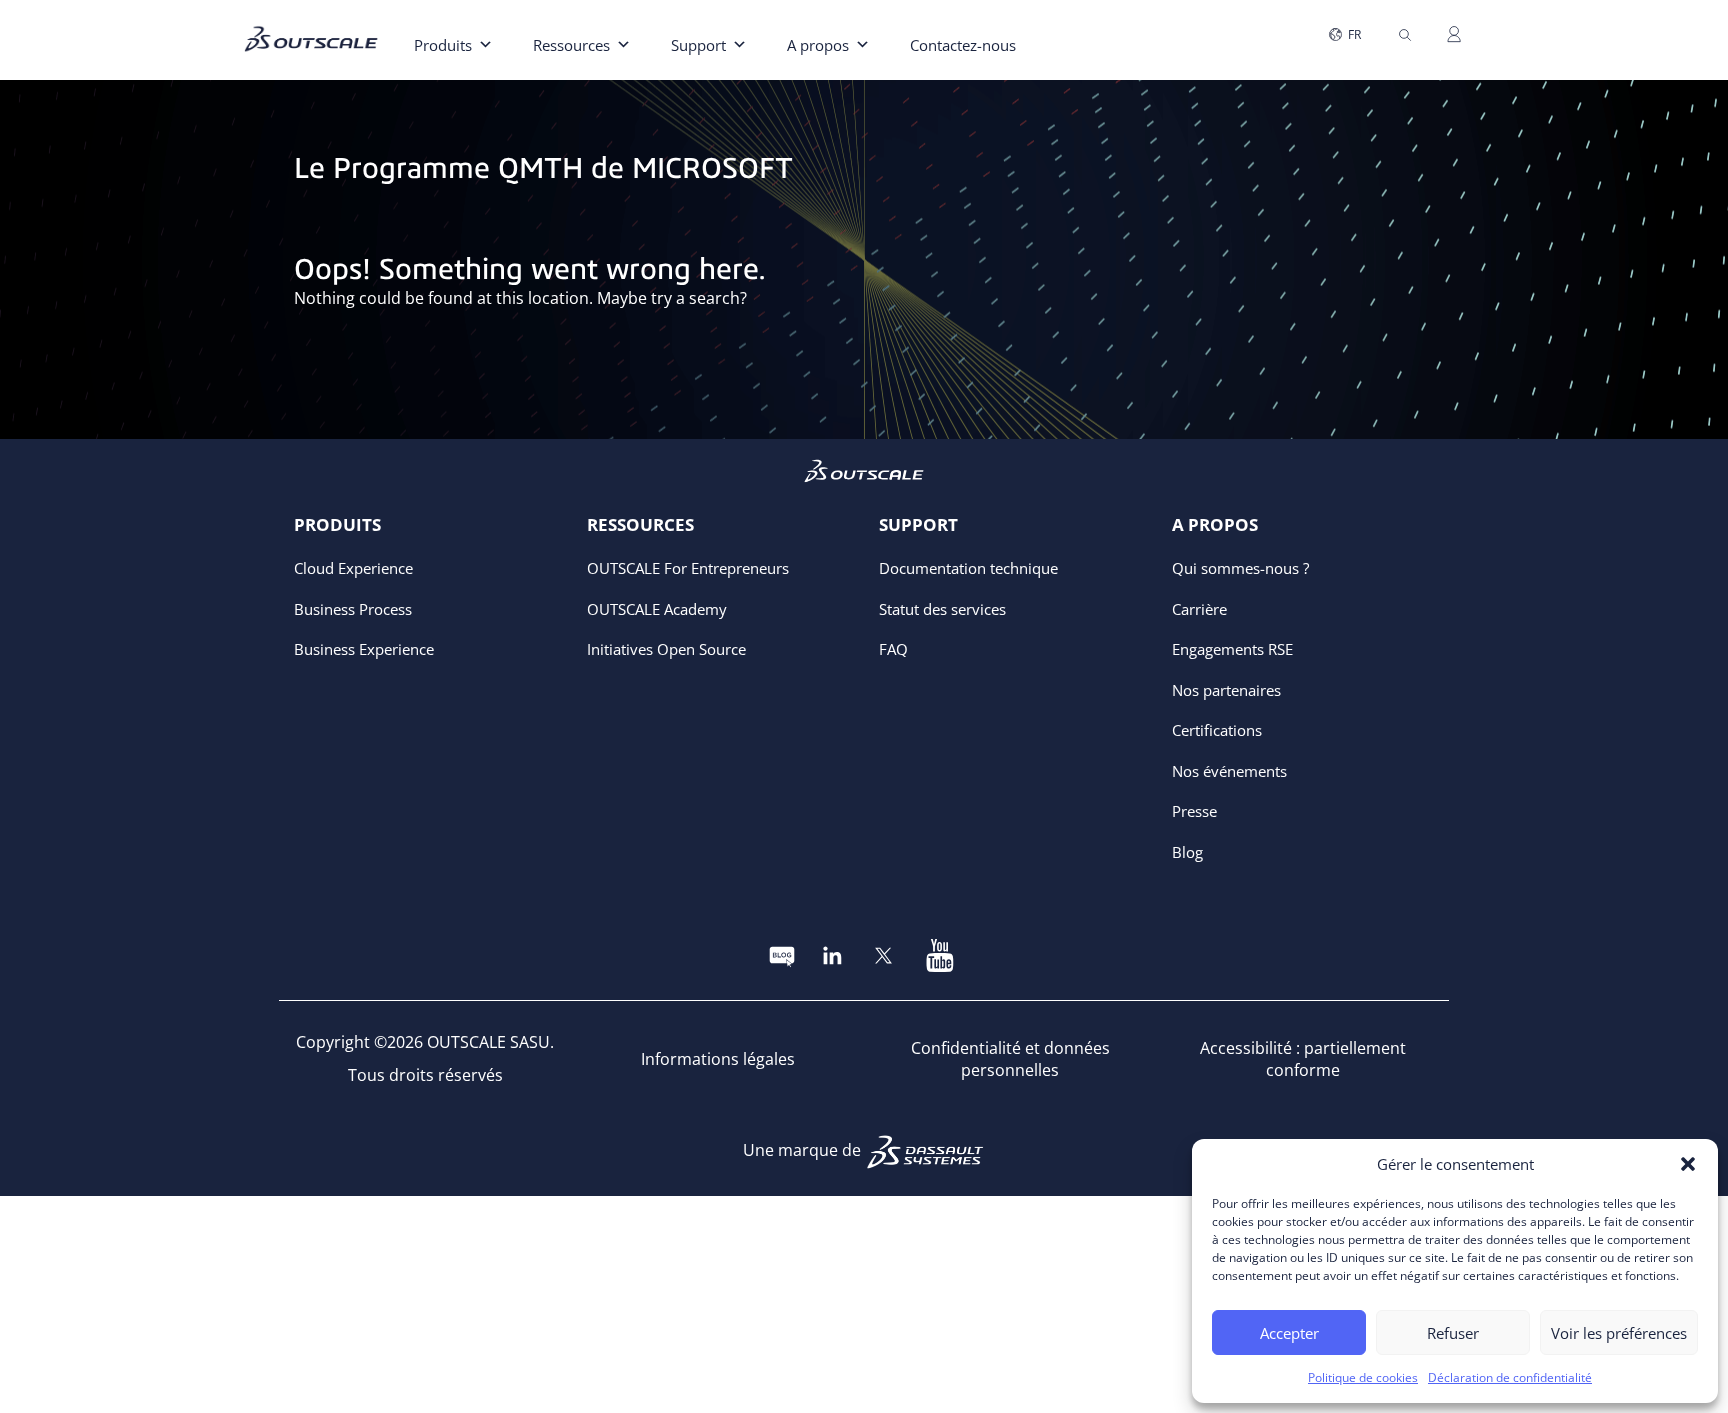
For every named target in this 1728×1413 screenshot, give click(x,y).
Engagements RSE (1232, 649)
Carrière (1199, 609)
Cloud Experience (353, 568)
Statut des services (942, 609)
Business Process (353, 609)
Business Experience (364, 649)
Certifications (1217, 730)
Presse (1194, 811)
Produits (443, 45)
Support (698, 45)
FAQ (893, 649)
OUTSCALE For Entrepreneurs (688, 568)
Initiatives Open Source (666, 649)
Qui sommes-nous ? (1240, 568)
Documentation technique (968, 568)
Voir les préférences (1619, 1333)
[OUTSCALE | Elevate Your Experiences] (319, 24)
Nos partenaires (1226, 690)
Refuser (1453, 1333)
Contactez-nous (963, 45)
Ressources (571, 45)
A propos (818, 45)
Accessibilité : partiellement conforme (1303, 1059)
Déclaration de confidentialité (1510, 1377)
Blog (1187, 852)
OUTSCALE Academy (657, 609)
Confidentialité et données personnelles (1010, 1059)
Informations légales (718, 1059)
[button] (1688, 1164)
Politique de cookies (1363, 1377)
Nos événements (1229, 771)
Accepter (1289, 1333)
